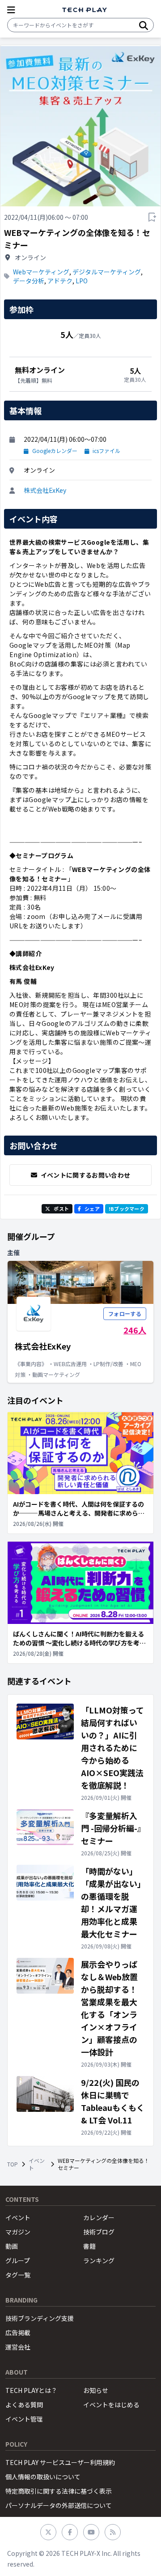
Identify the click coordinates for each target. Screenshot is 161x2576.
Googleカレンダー (55, 451)
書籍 (89, 2246)
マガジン (18, 2232)
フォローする (125, 1314)
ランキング (99, 2260)
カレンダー (99, 2217)
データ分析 (29, 281)
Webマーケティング (41, 272)
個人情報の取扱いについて (43, 2477)
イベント (37, 2164)
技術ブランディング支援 (40, 2318)
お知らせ (96, 2390)
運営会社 (18, 2347)
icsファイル (106, 451)
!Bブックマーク (127, 1209)
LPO (82, 281)
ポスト (61, 1209)
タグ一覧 (18, 2275)
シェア (92, 1209)
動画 (12, 2246)
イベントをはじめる (111, 2405)
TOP (13, 2164)
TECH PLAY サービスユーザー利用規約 (60, 2462)
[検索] (144, 25)
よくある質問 (24, 2405)
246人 (135, 1330)
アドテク (60, 281)
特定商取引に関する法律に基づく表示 (59, 2491)
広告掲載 (18, 2332)
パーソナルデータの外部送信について (59, 2505)
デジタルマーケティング (107, 272)
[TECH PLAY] (85, 10)
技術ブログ (99, 2232)
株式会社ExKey (45, 490)
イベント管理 (24, 2419)
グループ (18, 2260)
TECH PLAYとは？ (31, 2390)
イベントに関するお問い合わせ (86, 1175)
